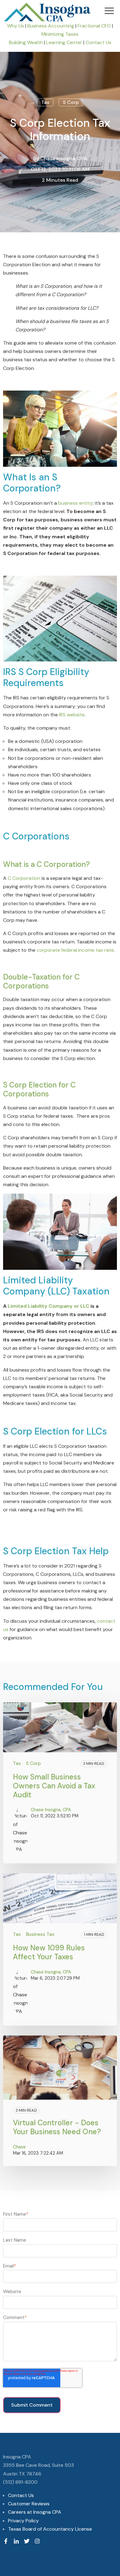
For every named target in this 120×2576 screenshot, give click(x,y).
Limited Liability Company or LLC (48, 1306)
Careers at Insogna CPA (35, 2512)
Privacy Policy (23, 2521)
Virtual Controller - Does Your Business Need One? (57, 2127)
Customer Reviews (29, 2504)
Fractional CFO (94, 26)
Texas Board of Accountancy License (50, 2529)
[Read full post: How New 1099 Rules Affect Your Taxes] (60, 1898)
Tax (45, 102)
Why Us (16, 26)
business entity (75, 503)
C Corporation (24, 878)
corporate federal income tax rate (75, 950)
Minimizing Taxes (60, 34)
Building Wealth (26, 42)
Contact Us (98, 42)
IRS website (72, 715)
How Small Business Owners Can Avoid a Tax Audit (54, 1786)
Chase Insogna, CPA (64, 158)
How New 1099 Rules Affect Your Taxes (49, 1952)
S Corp (71, 102)
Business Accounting (51, 26)
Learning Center (65, 42)
